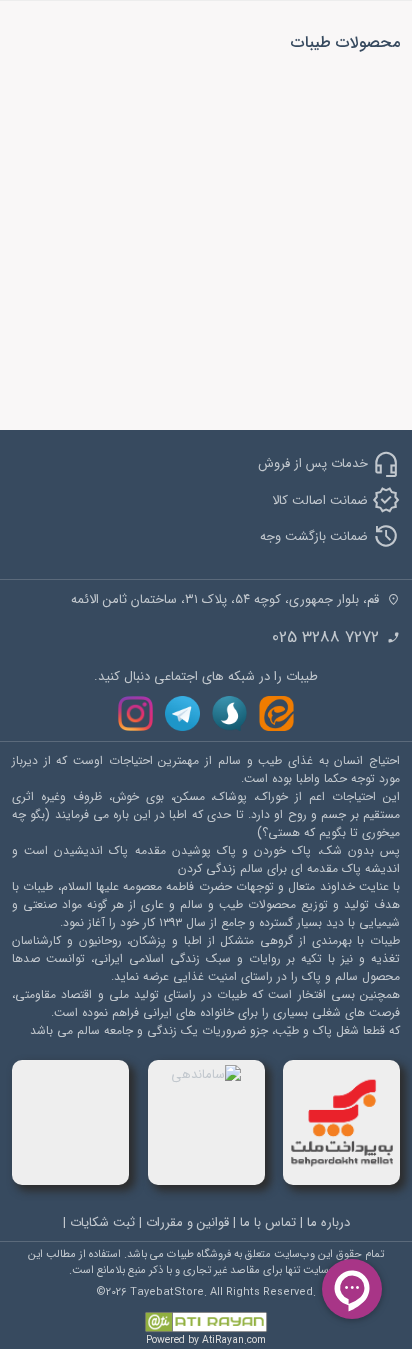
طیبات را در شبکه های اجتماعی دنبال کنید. (206, 677)
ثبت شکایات (102, 1222)
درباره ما (328, 1222)
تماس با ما (268, 1222)
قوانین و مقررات (187, 1222)
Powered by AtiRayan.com (206, 1340)
